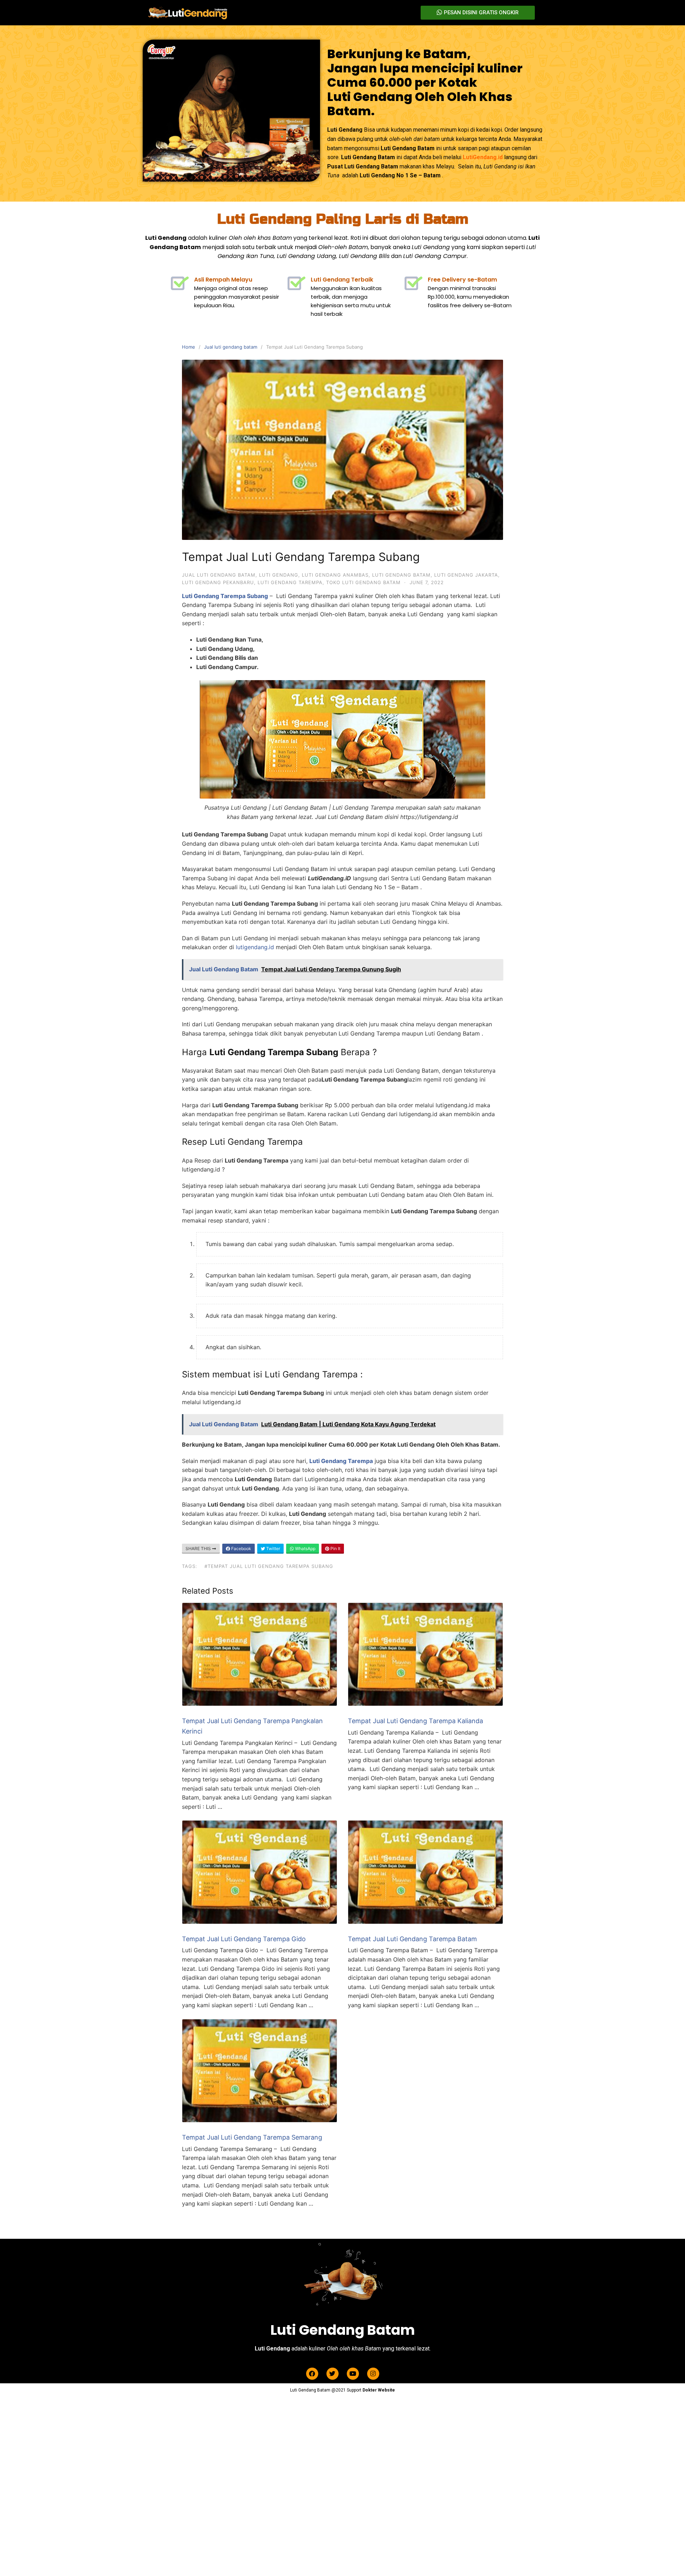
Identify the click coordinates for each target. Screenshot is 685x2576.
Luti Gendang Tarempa (290, 582)
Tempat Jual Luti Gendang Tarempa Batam (412, 1939)
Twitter (273, 1548)
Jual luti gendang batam (231, 347)
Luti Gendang (279, 575)
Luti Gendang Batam (401, 575)
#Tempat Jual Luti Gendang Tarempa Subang (269, 1566)
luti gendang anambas (335, 575)
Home (189, 347)
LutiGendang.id (483, 157)
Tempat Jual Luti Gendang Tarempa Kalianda (415, 1721)
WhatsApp (305, 1548)
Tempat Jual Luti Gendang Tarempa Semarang (252, 2137)
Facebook (241, 1548)
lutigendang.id (255, 947)
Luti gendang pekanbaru (218, 582)
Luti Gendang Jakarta (466, 575)
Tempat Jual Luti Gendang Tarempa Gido (244, 1939)
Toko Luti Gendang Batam (363, 582)
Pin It (335, 1548)
